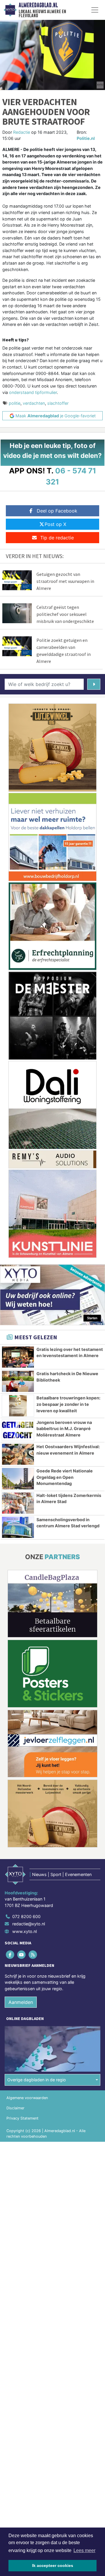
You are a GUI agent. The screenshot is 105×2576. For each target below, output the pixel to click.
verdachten (34, 403)
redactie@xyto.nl (29, 1924)
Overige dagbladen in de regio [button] (37, 2080)
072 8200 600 (26, 1916)
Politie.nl (86, 138)
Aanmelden (21, 2002)
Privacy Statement (22, 2118)
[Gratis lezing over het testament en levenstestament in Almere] (18, 1357)
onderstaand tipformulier (33, 392)
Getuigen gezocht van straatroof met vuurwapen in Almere (65, 581)
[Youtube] (22, 1954)
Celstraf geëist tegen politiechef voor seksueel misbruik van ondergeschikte (65, 614)
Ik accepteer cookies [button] (53, 2565)
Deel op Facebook (57, 511)
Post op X (55, 524)
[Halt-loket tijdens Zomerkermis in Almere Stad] (18, 1503)
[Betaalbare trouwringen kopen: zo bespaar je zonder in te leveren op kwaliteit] (18, 1406)
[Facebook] (10, 1954)
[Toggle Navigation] (95, 10)
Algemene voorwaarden (27, 2098)
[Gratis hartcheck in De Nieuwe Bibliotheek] (18, 1381)
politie (15, 403)
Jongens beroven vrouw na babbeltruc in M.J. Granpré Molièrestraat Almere (64, 1429)
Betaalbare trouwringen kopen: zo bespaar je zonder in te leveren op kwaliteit (68, 1404)
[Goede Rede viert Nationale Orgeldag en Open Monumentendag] (18, 1479)
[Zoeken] (94, 684)
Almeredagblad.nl (38, 5)
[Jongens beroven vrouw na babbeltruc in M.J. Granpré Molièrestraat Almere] (18, 1430)
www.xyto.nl (24, 1931)
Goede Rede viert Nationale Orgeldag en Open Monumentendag (65, 1477)
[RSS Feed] (33, 1954)
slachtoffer (58, 403)
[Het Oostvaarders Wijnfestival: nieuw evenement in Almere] (18, 1454)
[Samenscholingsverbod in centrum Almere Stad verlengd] (18, 1527)
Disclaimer (15, 2108)
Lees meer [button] (84, 2550)
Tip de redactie (57, 538)
